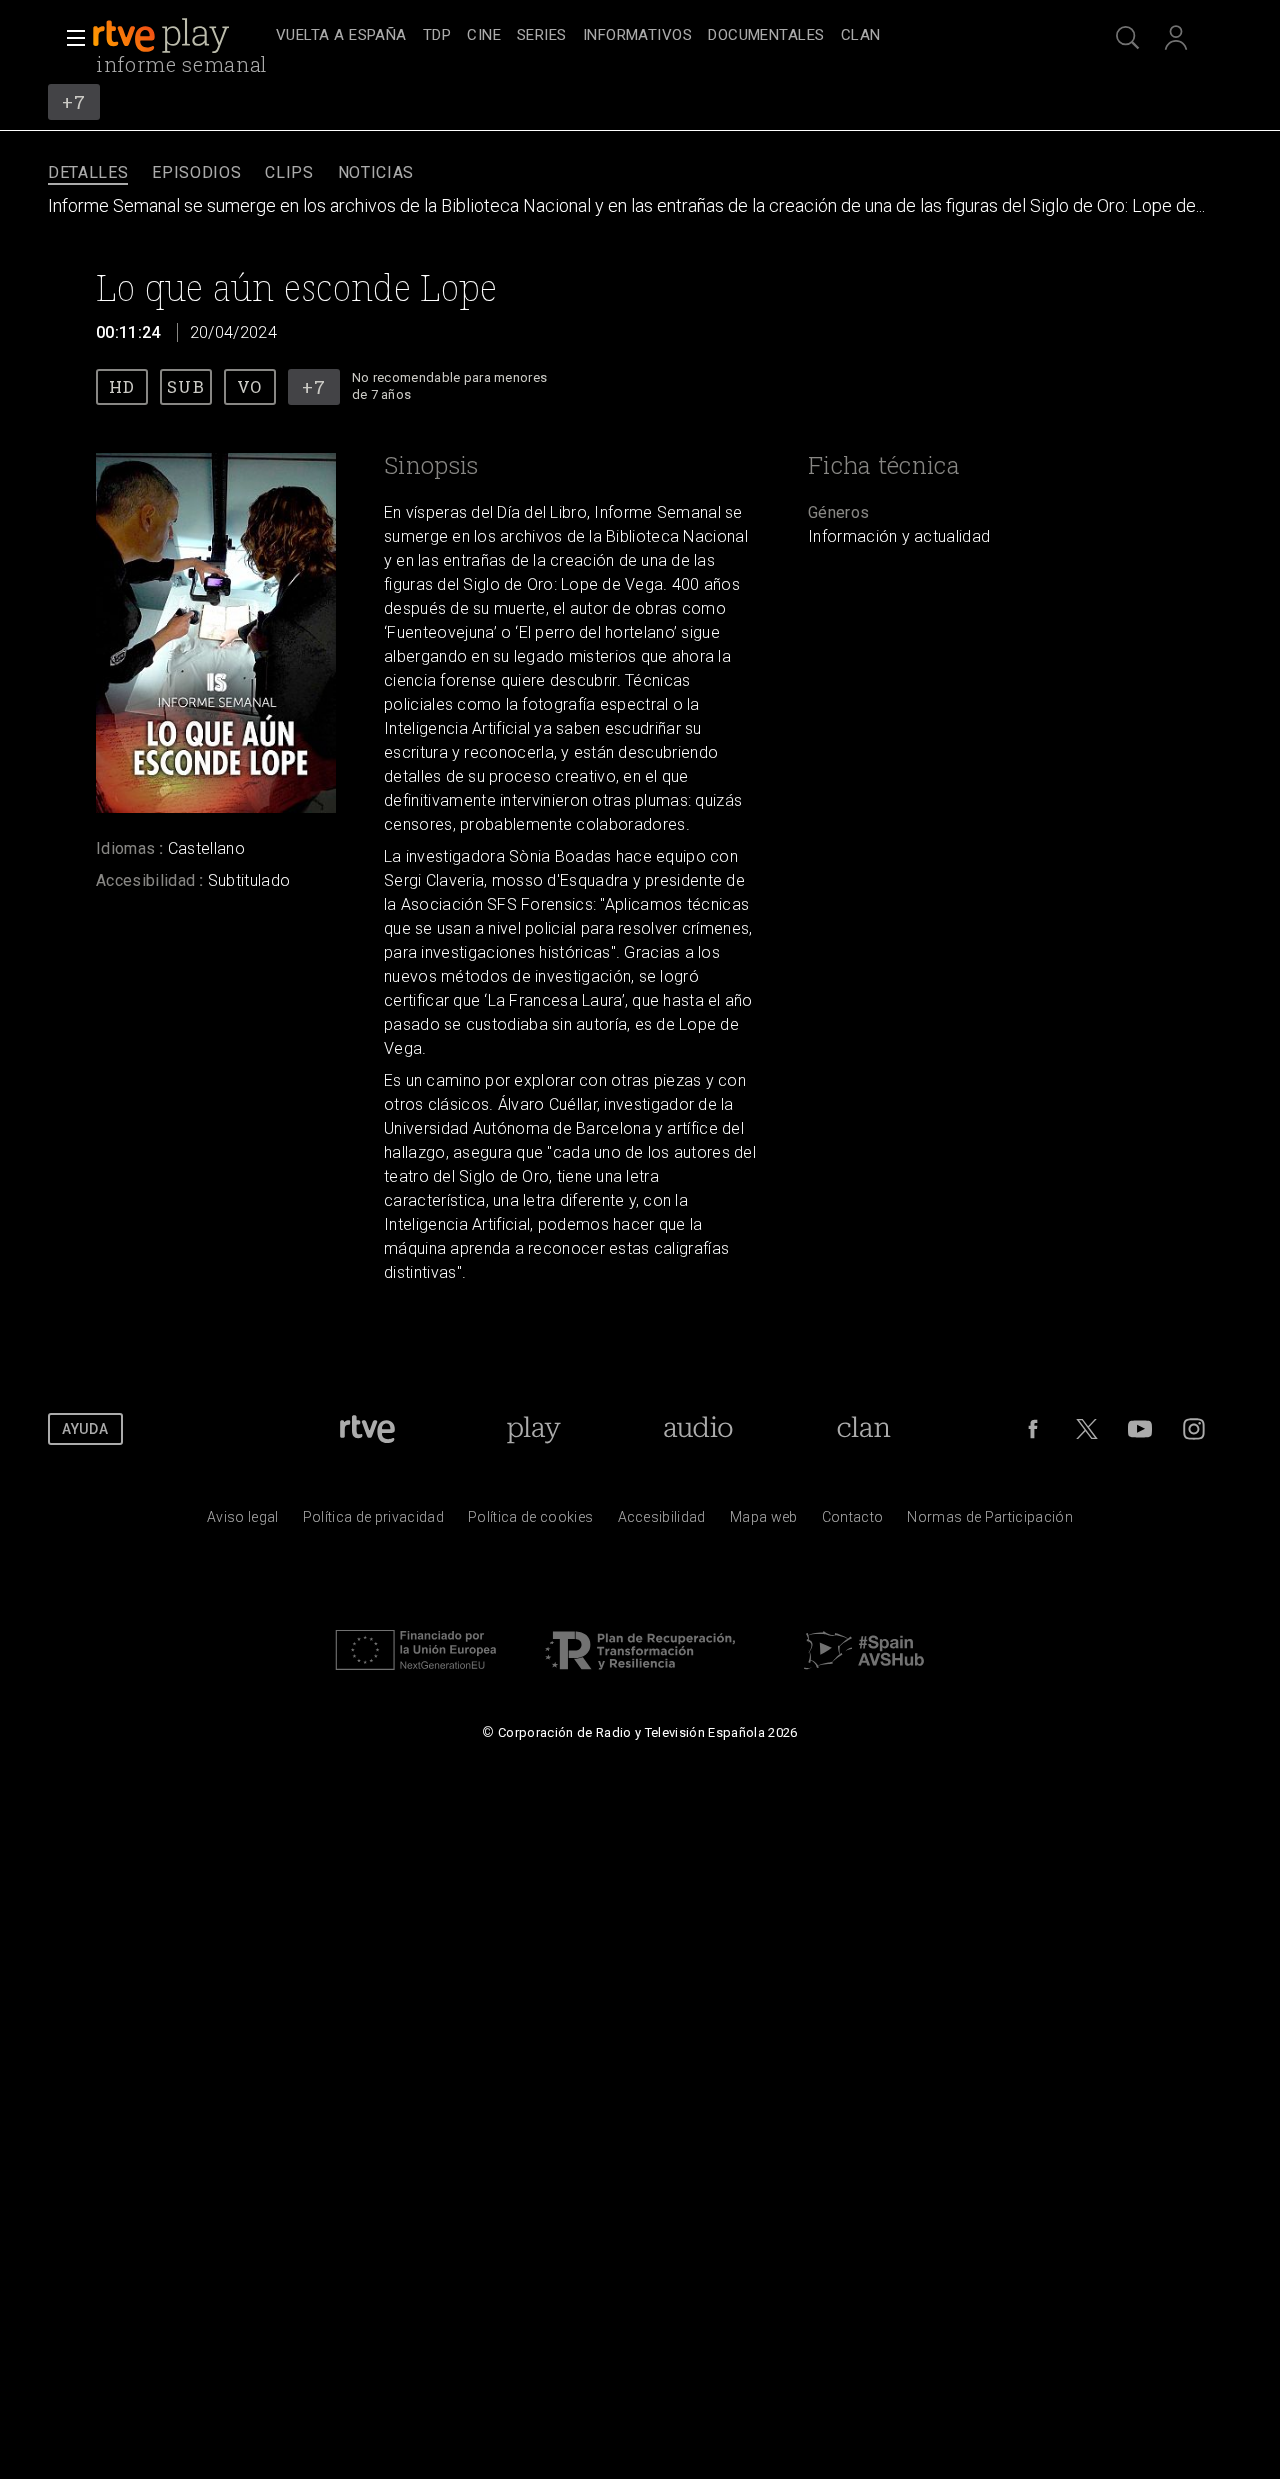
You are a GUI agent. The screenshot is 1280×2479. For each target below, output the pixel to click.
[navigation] (662, 36)
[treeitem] (341, 36)
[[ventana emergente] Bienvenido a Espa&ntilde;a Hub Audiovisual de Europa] (864, 1675)
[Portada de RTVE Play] (163, 36)
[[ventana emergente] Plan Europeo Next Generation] (416, 1675)
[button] (70, 38)
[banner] (180, 36)
